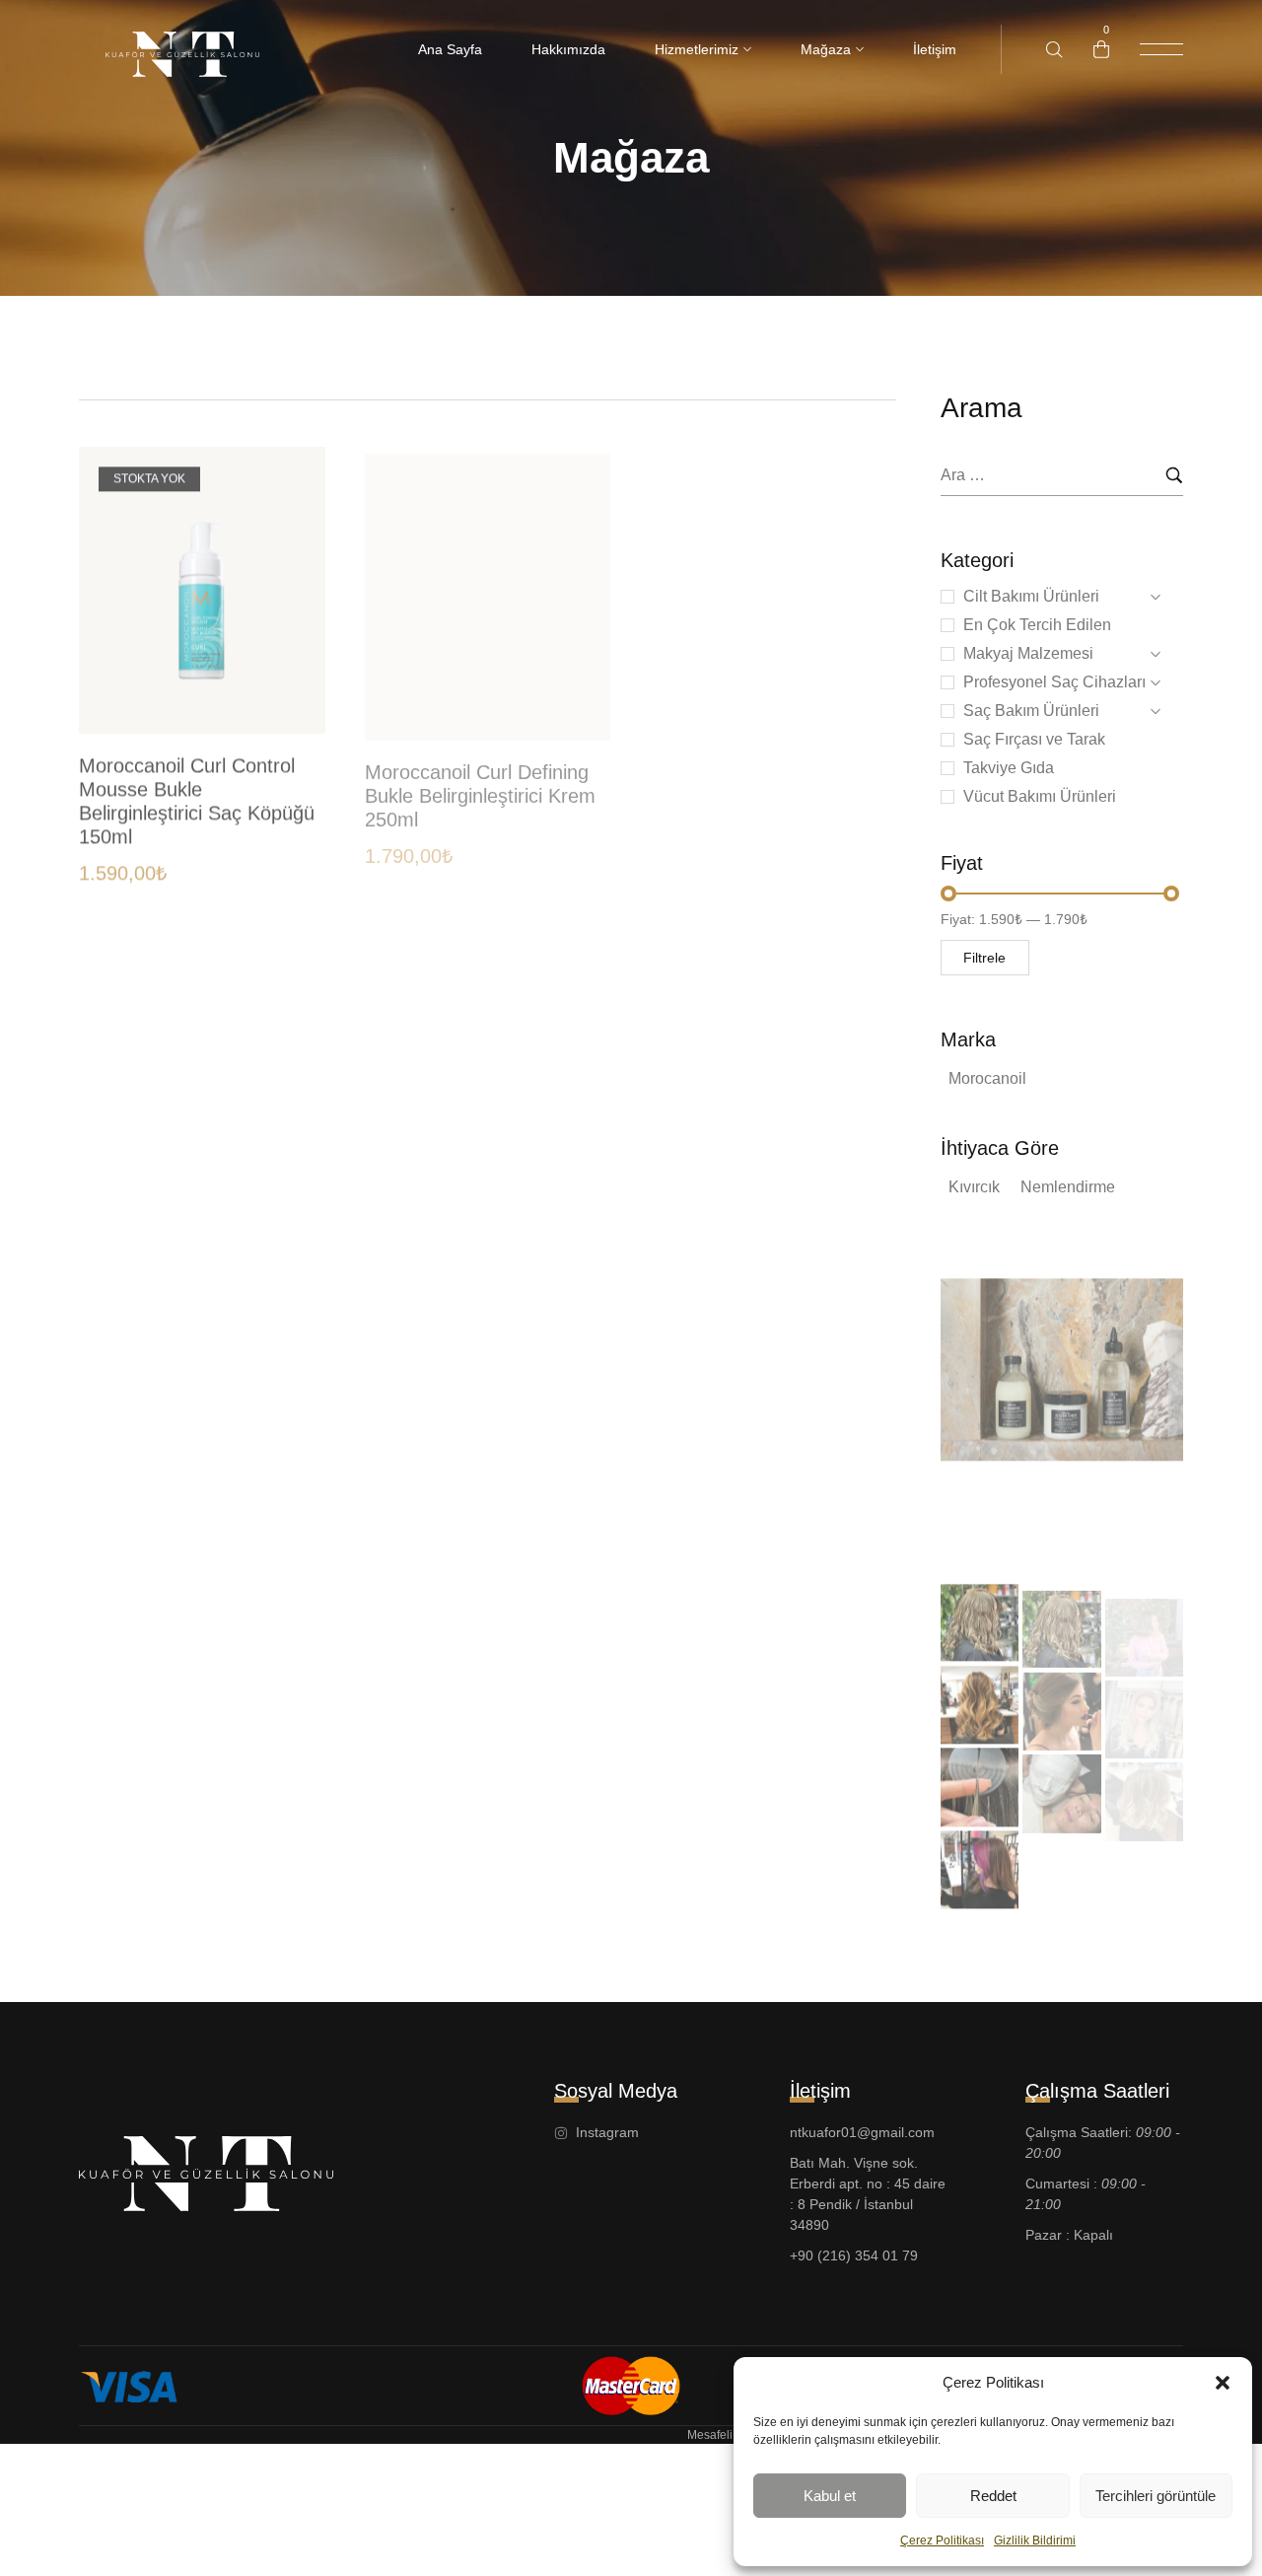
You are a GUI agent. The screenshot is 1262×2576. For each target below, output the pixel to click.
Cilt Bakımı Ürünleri (1031, 596)
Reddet (993, 2496)
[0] (1101, 49)
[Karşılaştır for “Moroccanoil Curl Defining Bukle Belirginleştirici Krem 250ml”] (573, 606)
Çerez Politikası (942, 2540)
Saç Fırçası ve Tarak (1034, 739)
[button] (1223, 2383)
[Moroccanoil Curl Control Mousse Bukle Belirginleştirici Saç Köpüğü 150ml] (202, 583)
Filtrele (984, 958)
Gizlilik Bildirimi (1035, 2540)
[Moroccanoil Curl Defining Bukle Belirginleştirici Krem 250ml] (488, 583)
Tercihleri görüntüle (1156, 2496)
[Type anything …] (1054, 50)
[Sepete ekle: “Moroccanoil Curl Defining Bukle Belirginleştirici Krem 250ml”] (573, 685)
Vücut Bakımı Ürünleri (1040, 796)
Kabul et (830, 2496)
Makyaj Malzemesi (1028, 653)
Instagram (1003, 1526)
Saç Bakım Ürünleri (1031, 711)
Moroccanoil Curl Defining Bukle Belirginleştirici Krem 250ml (480, 782)
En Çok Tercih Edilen (1037, 625)
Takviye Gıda (1009, 768)
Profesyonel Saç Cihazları (1054, 682)
